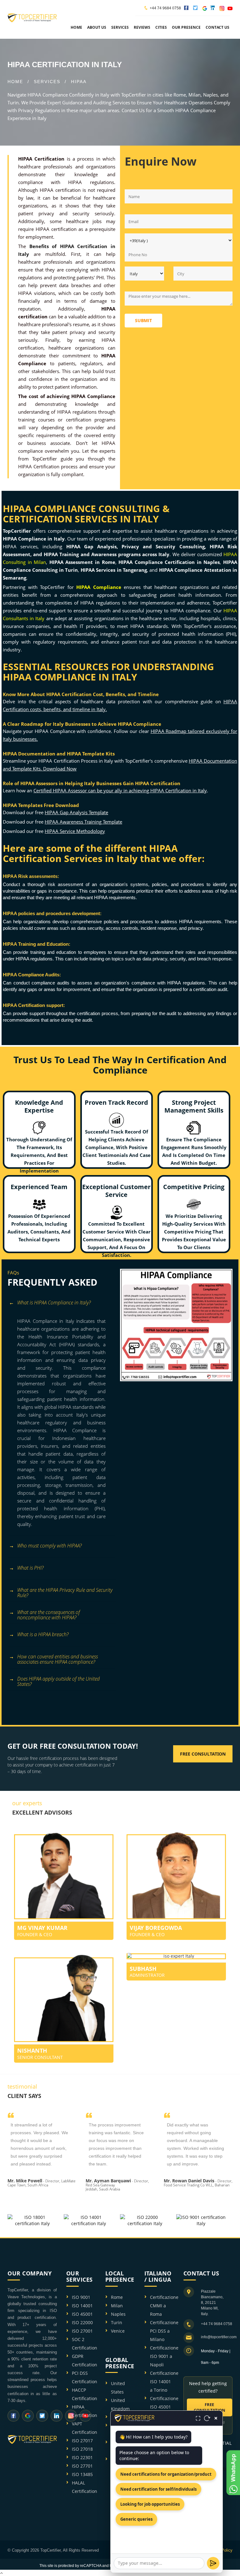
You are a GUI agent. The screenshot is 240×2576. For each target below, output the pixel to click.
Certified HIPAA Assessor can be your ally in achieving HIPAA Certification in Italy (120, 790)
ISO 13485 (82, 2474)
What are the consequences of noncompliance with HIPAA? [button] (49, 1615)
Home (76, 27)
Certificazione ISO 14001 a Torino (164, 2382)
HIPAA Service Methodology (75, 831)
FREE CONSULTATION (210, 2407)
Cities (161, 27)
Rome (117, 2297)
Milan (117, 2306)
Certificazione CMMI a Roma (164, 2306)
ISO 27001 (82, 2331)
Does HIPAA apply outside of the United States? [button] (58, 1682)
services (120, 27)
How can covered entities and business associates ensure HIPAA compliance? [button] (57, 1659)
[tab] (61, 1306)
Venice (118, 2331)
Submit (143, 320)
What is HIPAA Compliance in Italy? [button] (54, 1303)
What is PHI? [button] (30, 1568)
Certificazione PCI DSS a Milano (164, 2331)
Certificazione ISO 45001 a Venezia (164, 2407)
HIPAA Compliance (99, 587)
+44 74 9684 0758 (165, 8)
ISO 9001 (81, 2297)
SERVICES (47, 82)
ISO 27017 (82, 2441)
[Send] (213, 2563)
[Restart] (207, 2418)
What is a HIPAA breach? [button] (43, 1634)
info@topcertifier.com (219, 2337)
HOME (15, 82)
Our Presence (186, 27)
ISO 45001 (82, 2314)
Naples (118, 2314)
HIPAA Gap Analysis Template (76, 812)
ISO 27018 (82, 2449)
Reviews (142, 27)
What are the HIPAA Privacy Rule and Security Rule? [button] (65, 1593)
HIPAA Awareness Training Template (83, 822)
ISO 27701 (82, 2466)
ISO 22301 (82, 2457)
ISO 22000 (82, 2322)
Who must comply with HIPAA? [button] (49, 1546)
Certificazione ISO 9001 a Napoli (164, 2356)
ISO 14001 (82, 2306)
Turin (117, 2322)
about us (97, 27)
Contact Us (217, 27)
